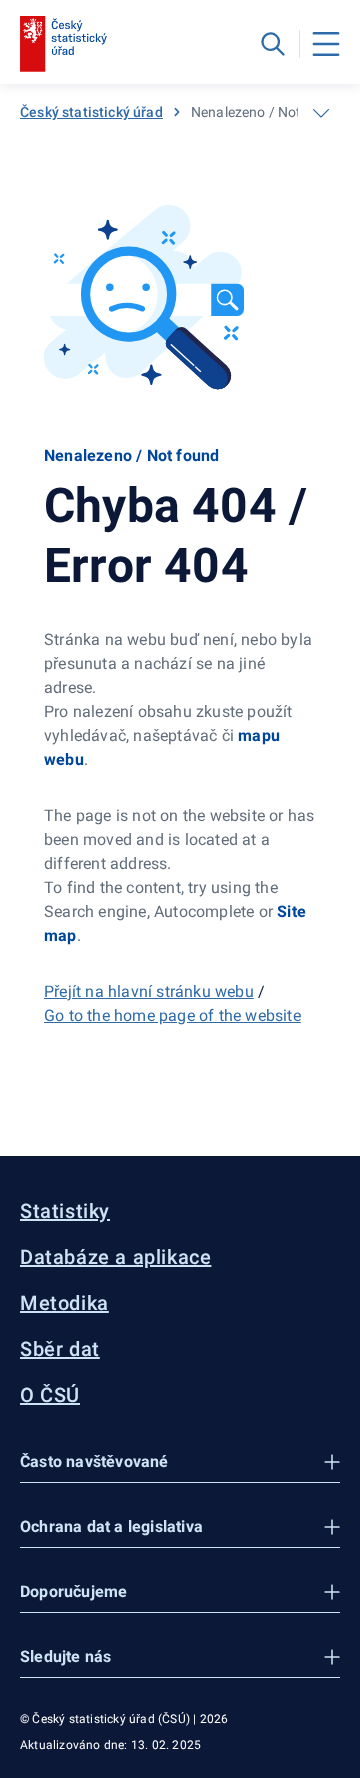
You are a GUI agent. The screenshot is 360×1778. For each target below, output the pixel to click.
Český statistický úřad (91, 112)
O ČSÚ (50, 1395)
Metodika (64, 1303)
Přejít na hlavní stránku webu (149, 991)
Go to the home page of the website (172, 1015)
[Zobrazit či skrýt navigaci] (321, 113)
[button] (180, 1462)
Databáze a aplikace (115, 1257)
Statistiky (65, 1211)
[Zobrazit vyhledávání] (273, 44)
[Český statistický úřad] (63, 44)
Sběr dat (60, 1349)
